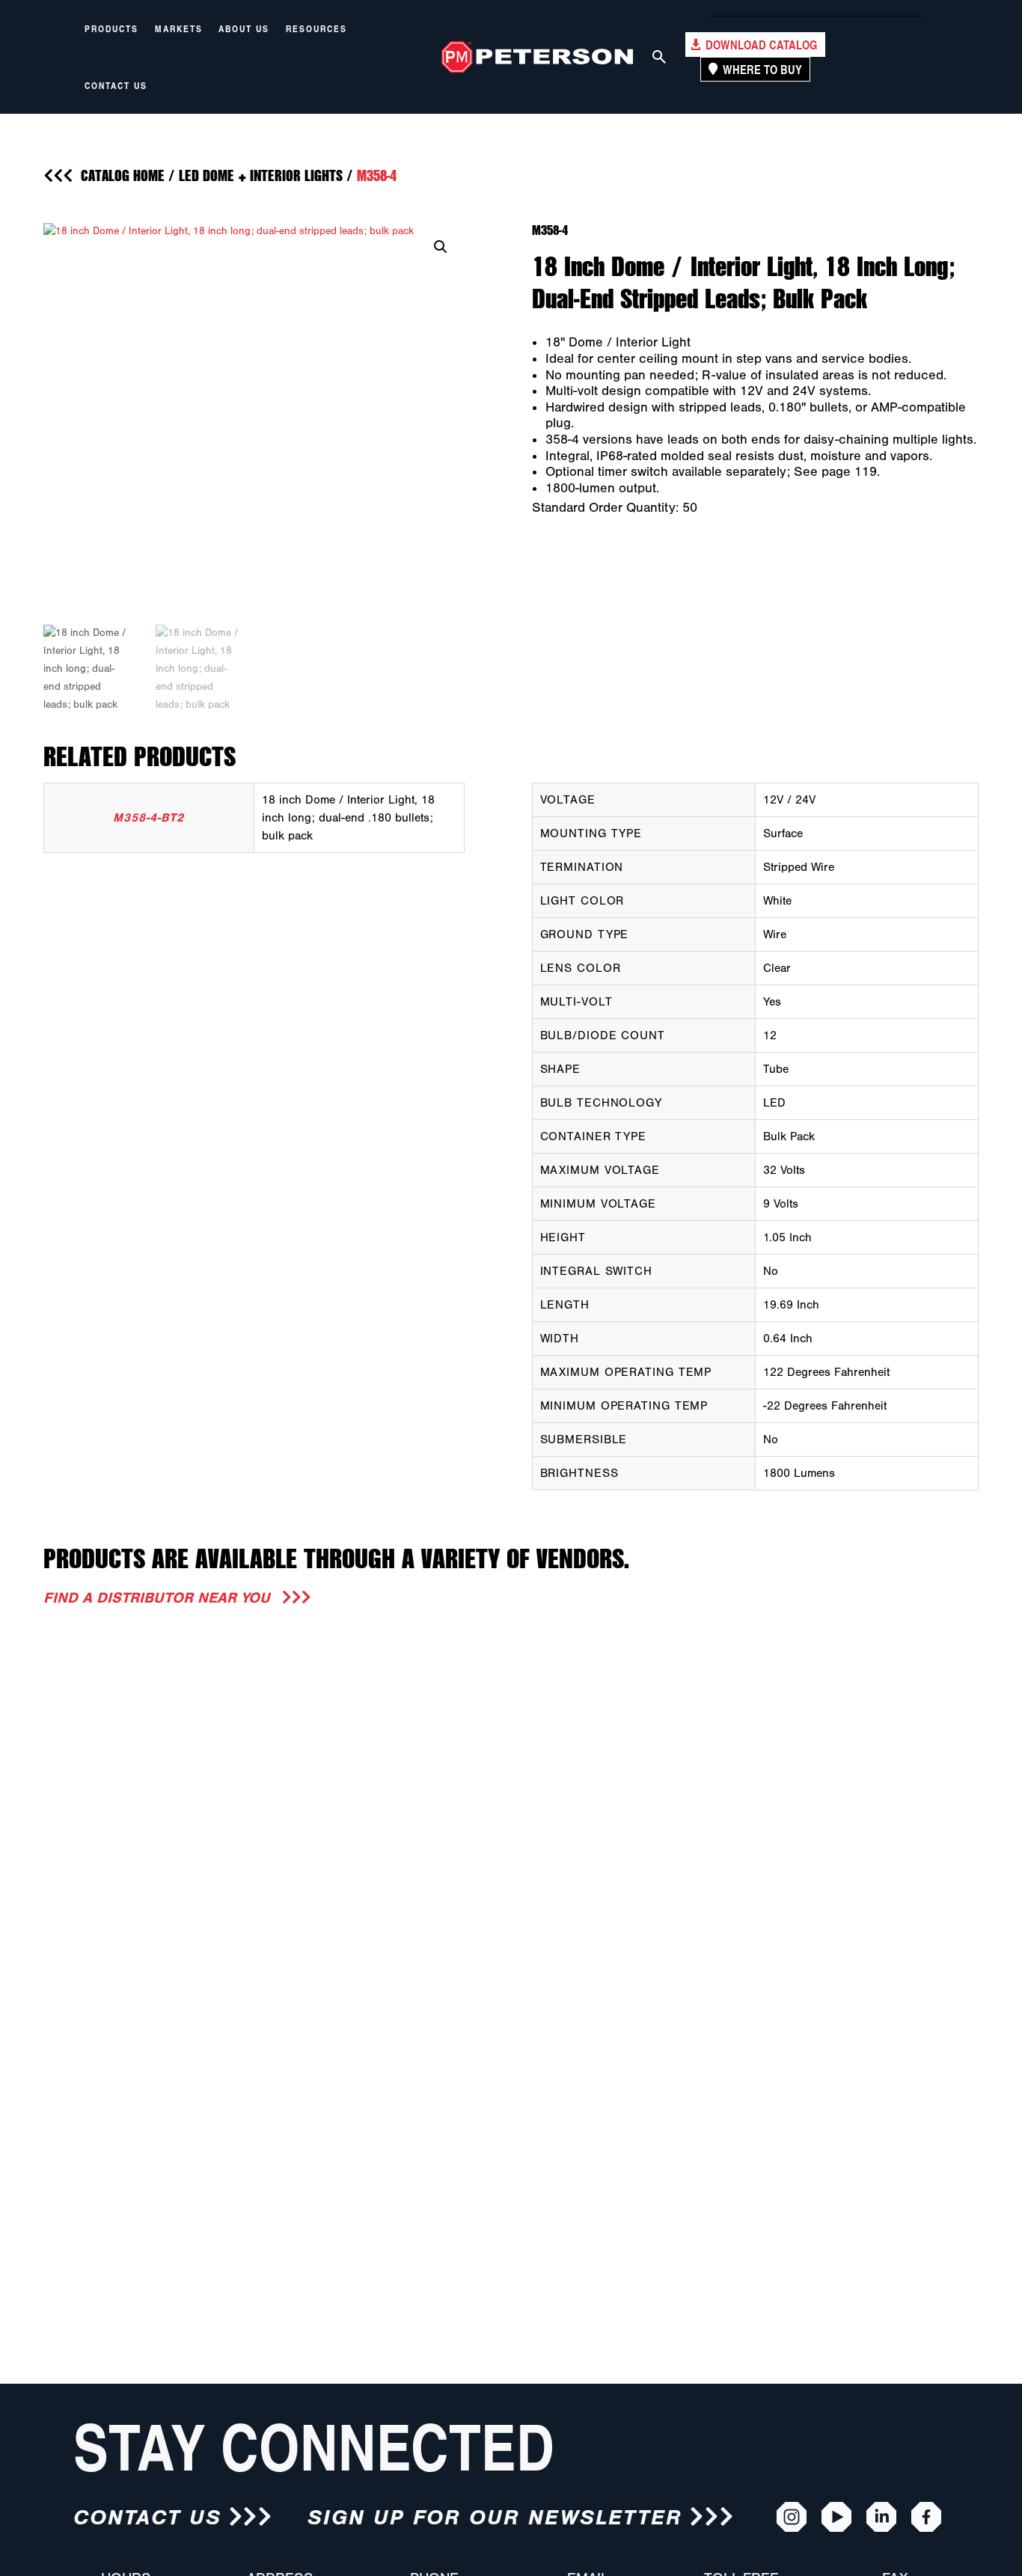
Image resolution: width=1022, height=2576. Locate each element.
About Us (244, 28)
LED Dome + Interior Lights (261, 175)
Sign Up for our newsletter (495, 2517)
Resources (316, 28)
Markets (179, 28)
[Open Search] (659, 57)
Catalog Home (123, 175)
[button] (441, 247)
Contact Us (116, 85)
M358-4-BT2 (149, 818)
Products (111, 28)
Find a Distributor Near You (159, 1598)
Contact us (147, 2517)
